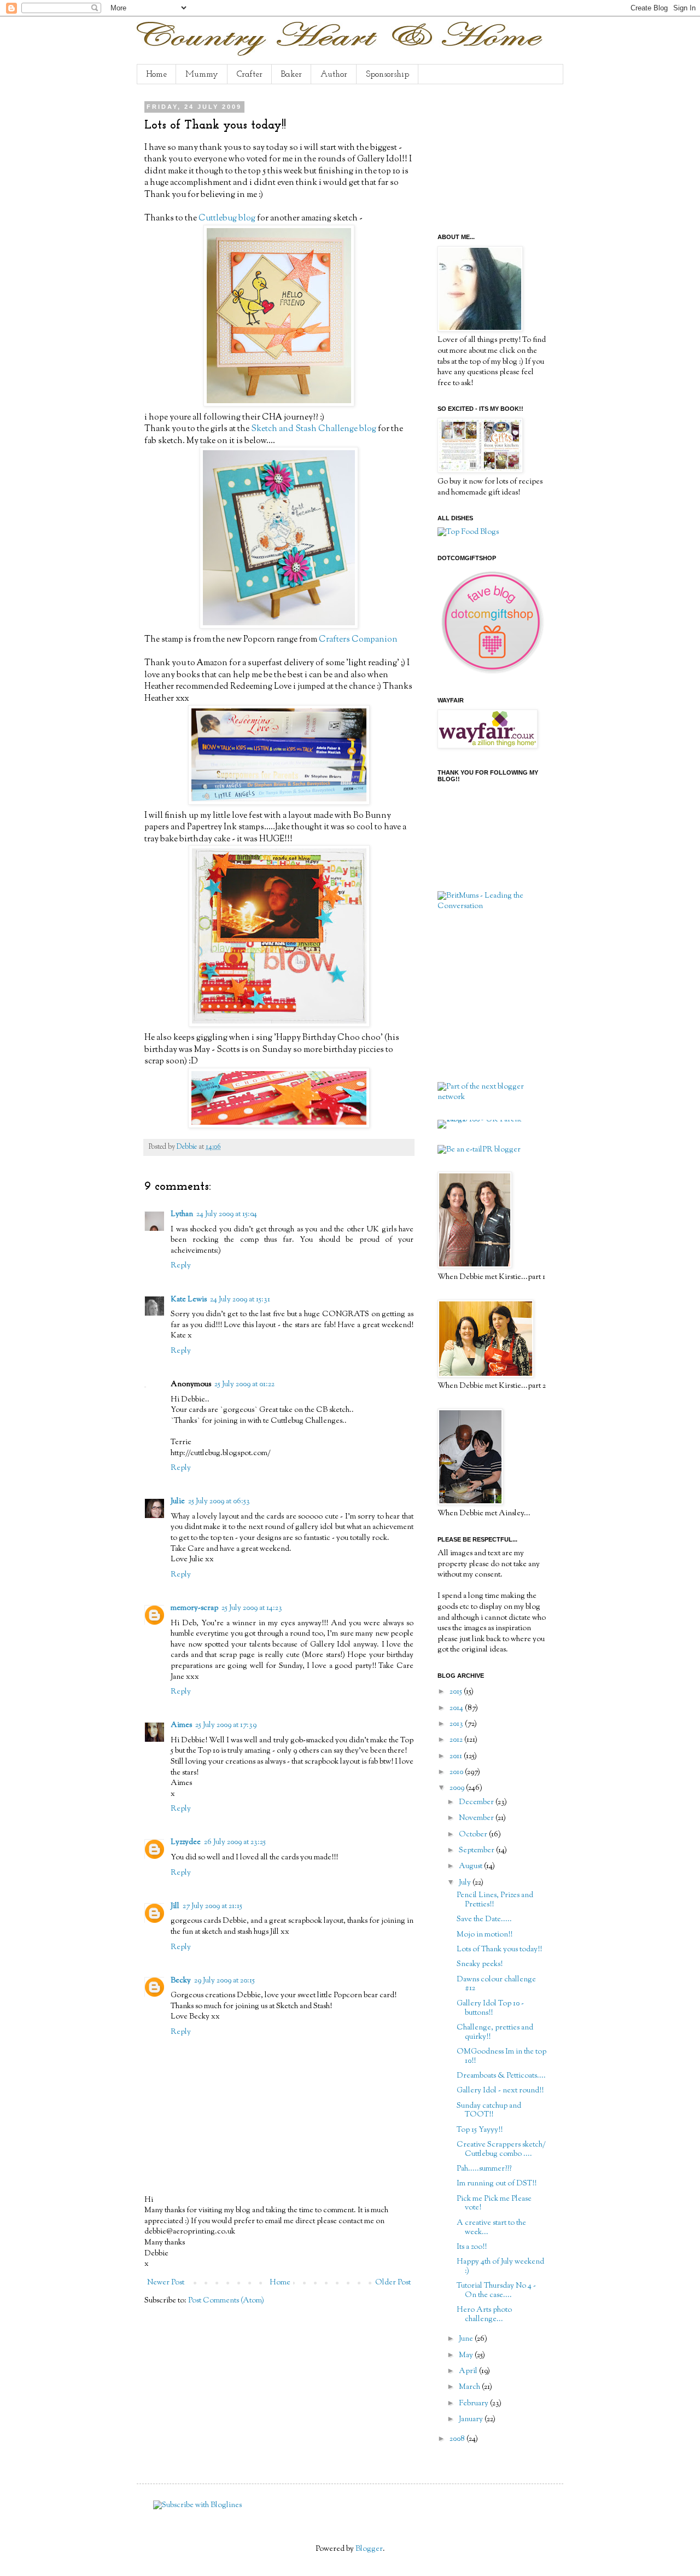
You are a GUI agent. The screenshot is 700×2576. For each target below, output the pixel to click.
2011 (457, 1757)
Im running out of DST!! (497, 2184)
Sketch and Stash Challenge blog (313, 429)
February (474, 2404)
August (471, 1866)
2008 (458, 2439)
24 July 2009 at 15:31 (240, 1300)
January (472, 2420)
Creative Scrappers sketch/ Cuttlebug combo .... (501, 2150)
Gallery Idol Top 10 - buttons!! (490, 2008)
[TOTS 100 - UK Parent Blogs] (483, 1120)
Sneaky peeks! (480, 1964)
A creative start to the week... (491, 2228)
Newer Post (166, 2283)
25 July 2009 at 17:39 (226, 1725)
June (467, 2339)
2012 (457, 1740)
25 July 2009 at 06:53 (219, 1502)
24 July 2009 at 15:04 (227, 1214)
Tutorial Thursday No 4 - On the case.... (496, 2291)
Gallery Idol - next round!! (500, 2091)
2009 (458, 1788)
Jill (175, 1906)
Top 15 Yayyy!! (480, 2130)
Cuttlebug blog (227, 218)
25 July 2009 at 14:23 (252, 1608)
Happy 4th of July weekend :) (500, 2267)
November (477, 1818)
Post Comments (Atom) (226, 2301)
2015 (457, 1692)
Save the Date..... (484, 1920)
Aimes (181, 1725)
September (477, 1851)
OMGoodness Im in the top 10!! (501, 2057)
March (470, 2387)
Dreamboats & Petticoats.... (501, 2076)
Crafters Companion (358, 639)
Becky (181, 1981)
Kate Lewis (189, 1300)
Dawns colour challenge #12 (496, 1984)
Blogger (369, 2549)
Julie (178, 1502)
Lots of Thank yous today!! (499, 1950)
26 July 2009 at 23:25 (235, 1842)
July (466, 1883)
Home (156, 74)
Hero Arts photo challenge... (484, 2315)
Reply (181, 1266)
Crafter (250, 74)
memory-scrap (194, 1608)
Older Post (393, 2283)
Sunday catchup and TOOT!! (489, 2111)
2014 (457, 1708)
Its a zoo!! (472, 2247)
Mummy (202, 74)
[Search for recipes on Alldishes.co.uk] (468, 532)
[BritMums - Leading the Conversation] (492, 906)
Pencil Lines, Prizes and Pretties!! (495, 1900)
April (469, 2371)
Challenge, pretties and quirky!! (495, 2033)
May (467, 2356)
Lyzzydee (186, 1842)
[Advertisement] (492, 158)
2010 (457, 1772)
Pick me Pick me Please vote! (494, 2204)
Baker (291, 74)
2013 (457, 1724)
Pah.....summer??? (484, 2169)
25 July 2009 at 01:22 (244, 1385)
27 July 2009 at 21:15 (212, 1906)
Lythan (182, 1214)
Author (334, 74)
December (477, 1802)
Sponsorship (387, 74)
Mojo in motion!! (485, 1935)
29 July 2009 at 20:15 (224, 1981)
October (474, 1835)
